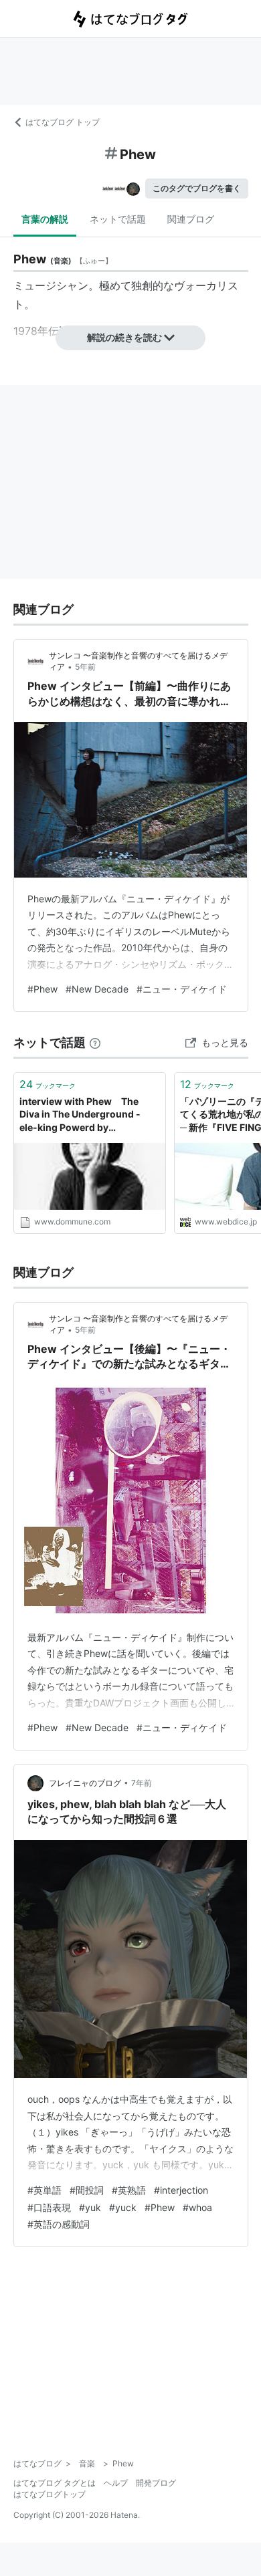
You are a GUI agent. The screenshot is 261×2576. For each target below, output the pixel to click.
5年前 (85, 667)
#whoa (197, 2207)
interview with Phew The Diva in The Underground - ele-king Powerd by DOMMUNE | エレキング (80, 1115)
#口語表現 (49, 2207)
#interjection (181, 2190)
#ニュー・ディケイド (182, 989)
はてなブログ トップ (63, 122)
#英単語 (45, 2190)
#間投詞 (87, 2190)
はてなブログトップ (50, 2494)
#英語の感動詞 (59, 2224)
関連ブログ (191, 219)
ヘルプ (116, 2483)
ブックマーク (48, 1084)
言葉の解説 (45, 219)
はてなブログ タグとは (55, 2483)
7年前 (142, 1783)
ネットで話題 (118, 219)
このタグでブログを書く (197, 188)
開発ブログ (156, 2483)
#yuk (90, 2207)
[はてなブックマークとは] (95, 1042)
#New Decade (97, 989)
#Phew (42, 989)
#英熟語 (129, 2190)
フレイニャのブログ (85, 1783)
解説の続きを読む (124, 337)
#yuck (123, 2207)
